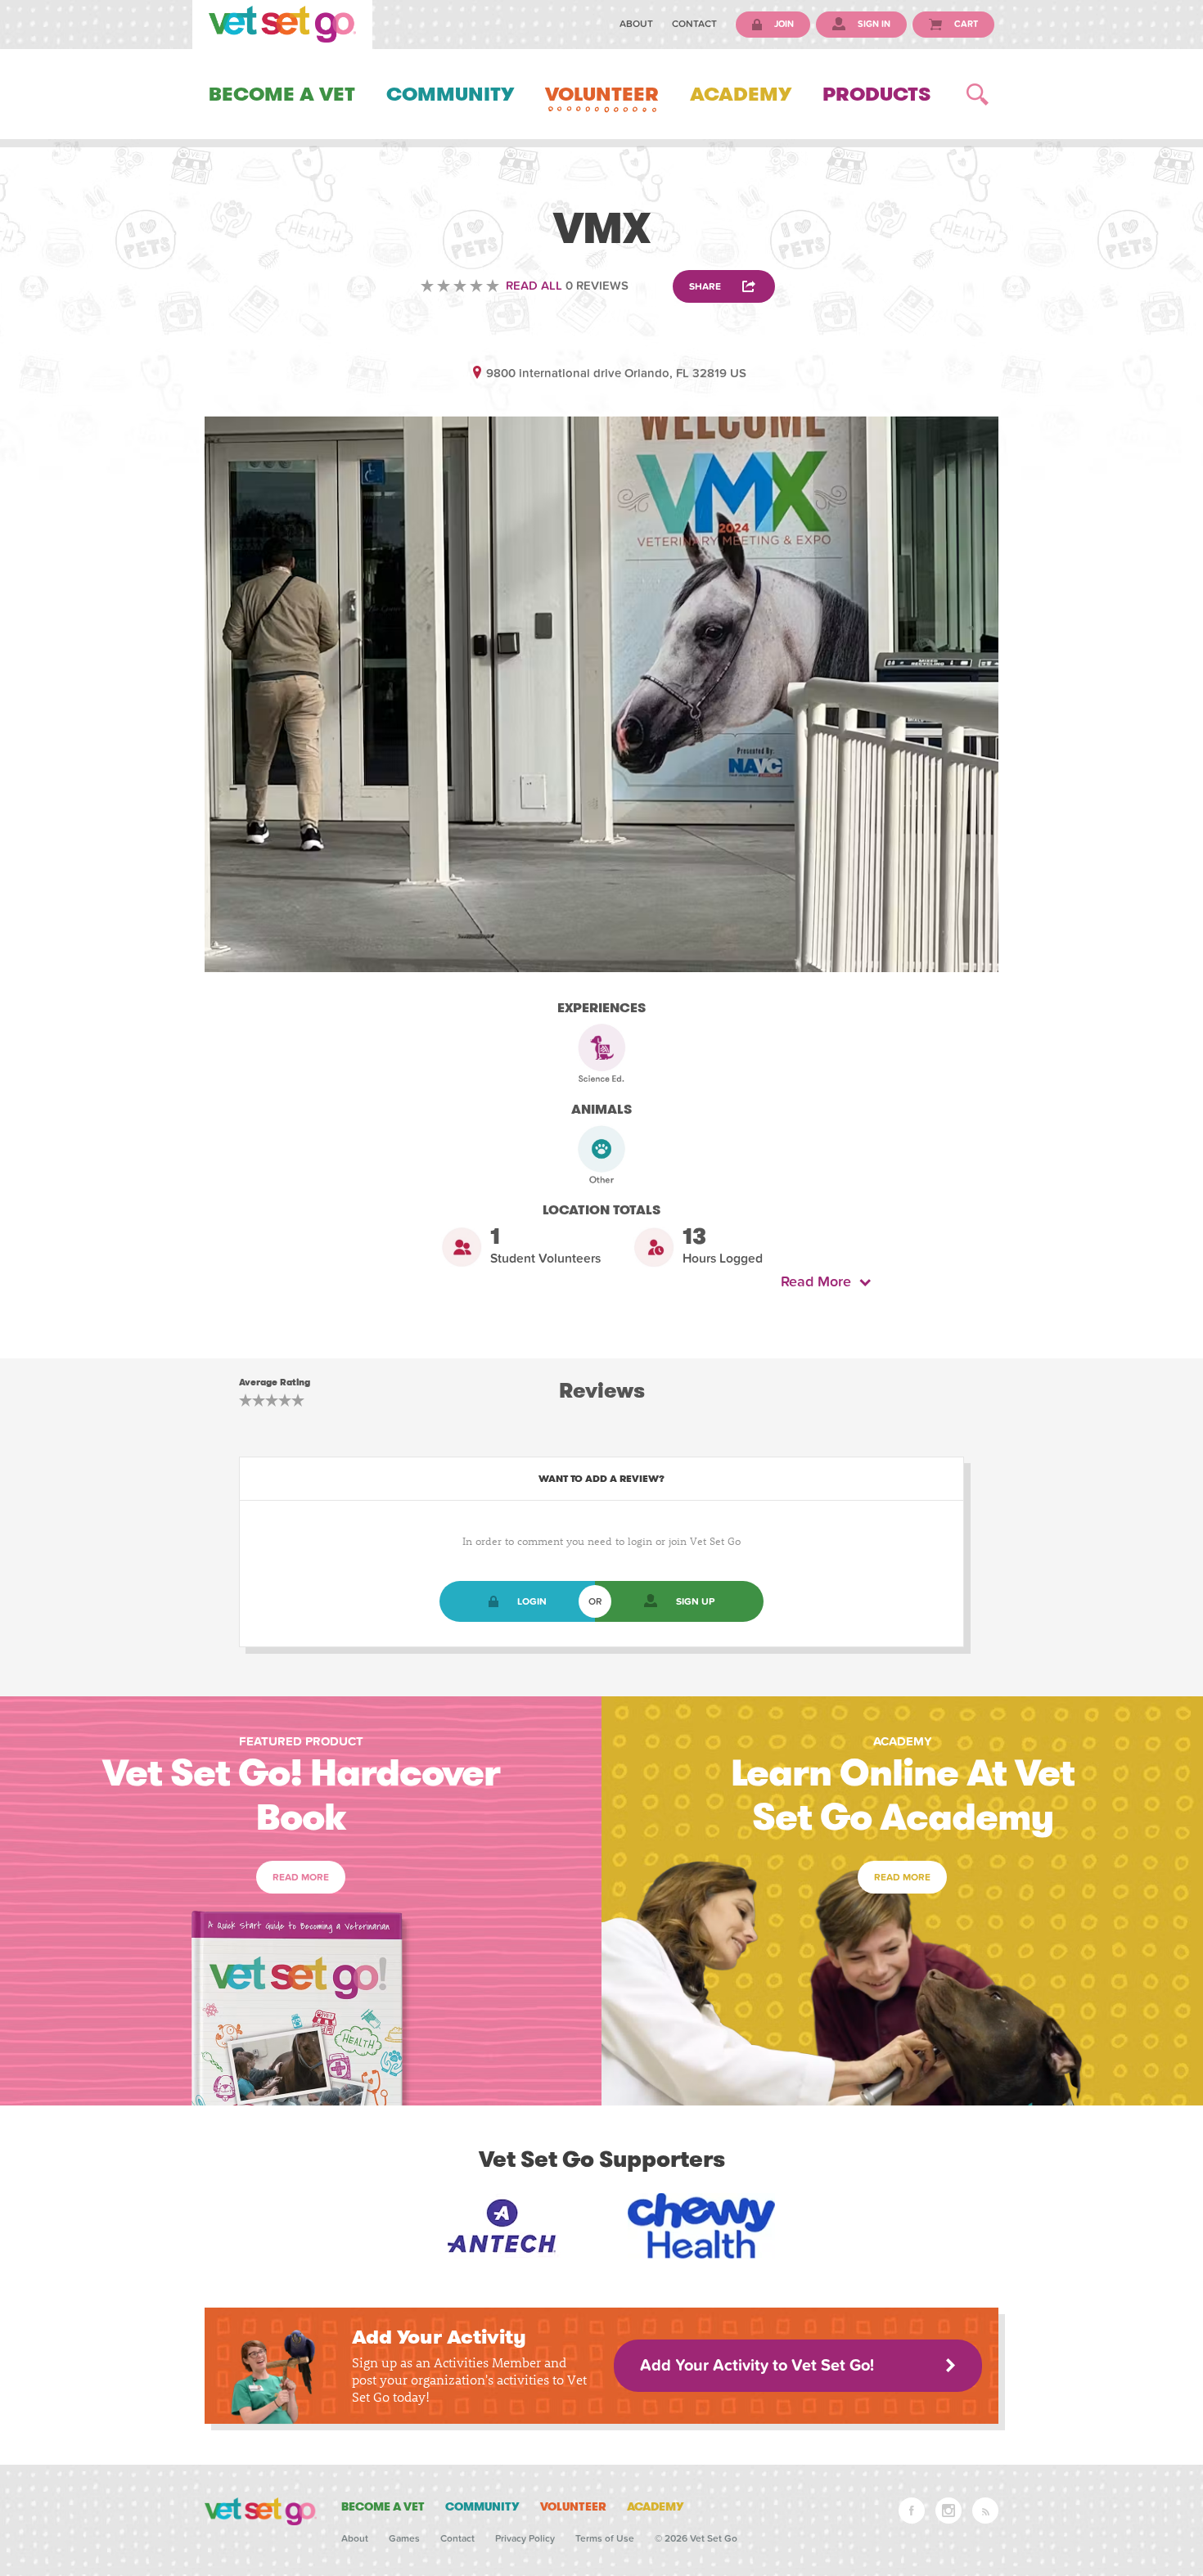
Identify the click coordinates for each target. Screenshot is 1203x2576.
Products (876, 94)
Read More (820, 1282)
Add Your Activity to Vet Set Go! (757, 2366)
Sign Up (695, 1601)
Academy (741, 94)
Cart (965, 24)
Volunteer (602, 94)
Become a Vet (282, 94)
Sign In (873, 24)
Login (532, 1601)
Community (450, 94)
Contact (694, 24)
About (636, 24)
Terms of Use (605, 2538)
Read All (534, 286)
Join (783, 24)
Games (404, 2538)
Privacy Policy (525, 2538)
